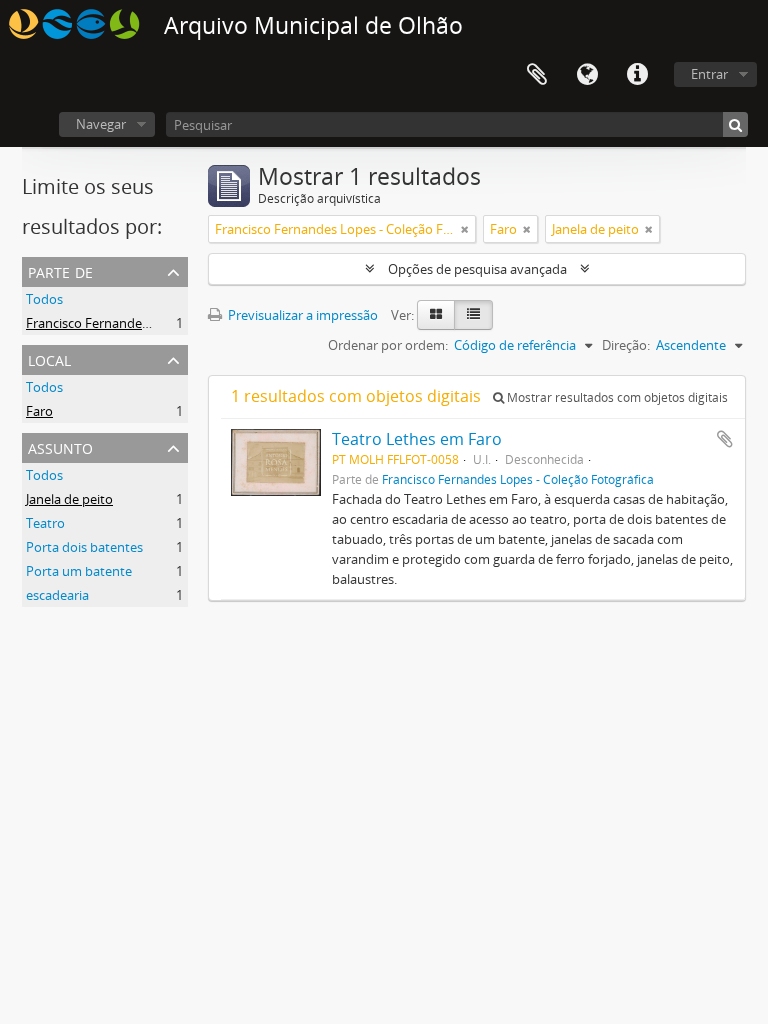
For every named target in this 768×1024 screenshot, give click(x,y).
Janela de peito (69, 499)
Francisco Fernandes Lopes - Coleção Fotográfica (170, 323)
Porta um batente (79, 571)
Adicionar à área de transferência (725, 439)
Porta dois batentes (84, 547)
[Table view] (473, 315)
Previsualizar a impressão (301, 315)
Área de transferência (537, 75)
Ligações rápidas (637, 75)
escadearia (57, 595)
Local (49, 358)
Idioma (587, 75)
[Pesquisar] (735, 124)
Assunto (60, 446)
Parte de (60, 270)
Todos (44, 299)
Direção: (626, 345)
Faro (39, 411)
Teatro (45, 523)
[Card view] (436, 315)
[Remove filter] (465, 229)
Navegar (101, 124)
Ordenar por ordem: (388, 345)
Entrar (709, 74)
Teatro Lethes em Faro (417, 439)
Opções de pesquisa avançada (477, 269)
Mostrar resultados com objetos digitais (616, 397)
